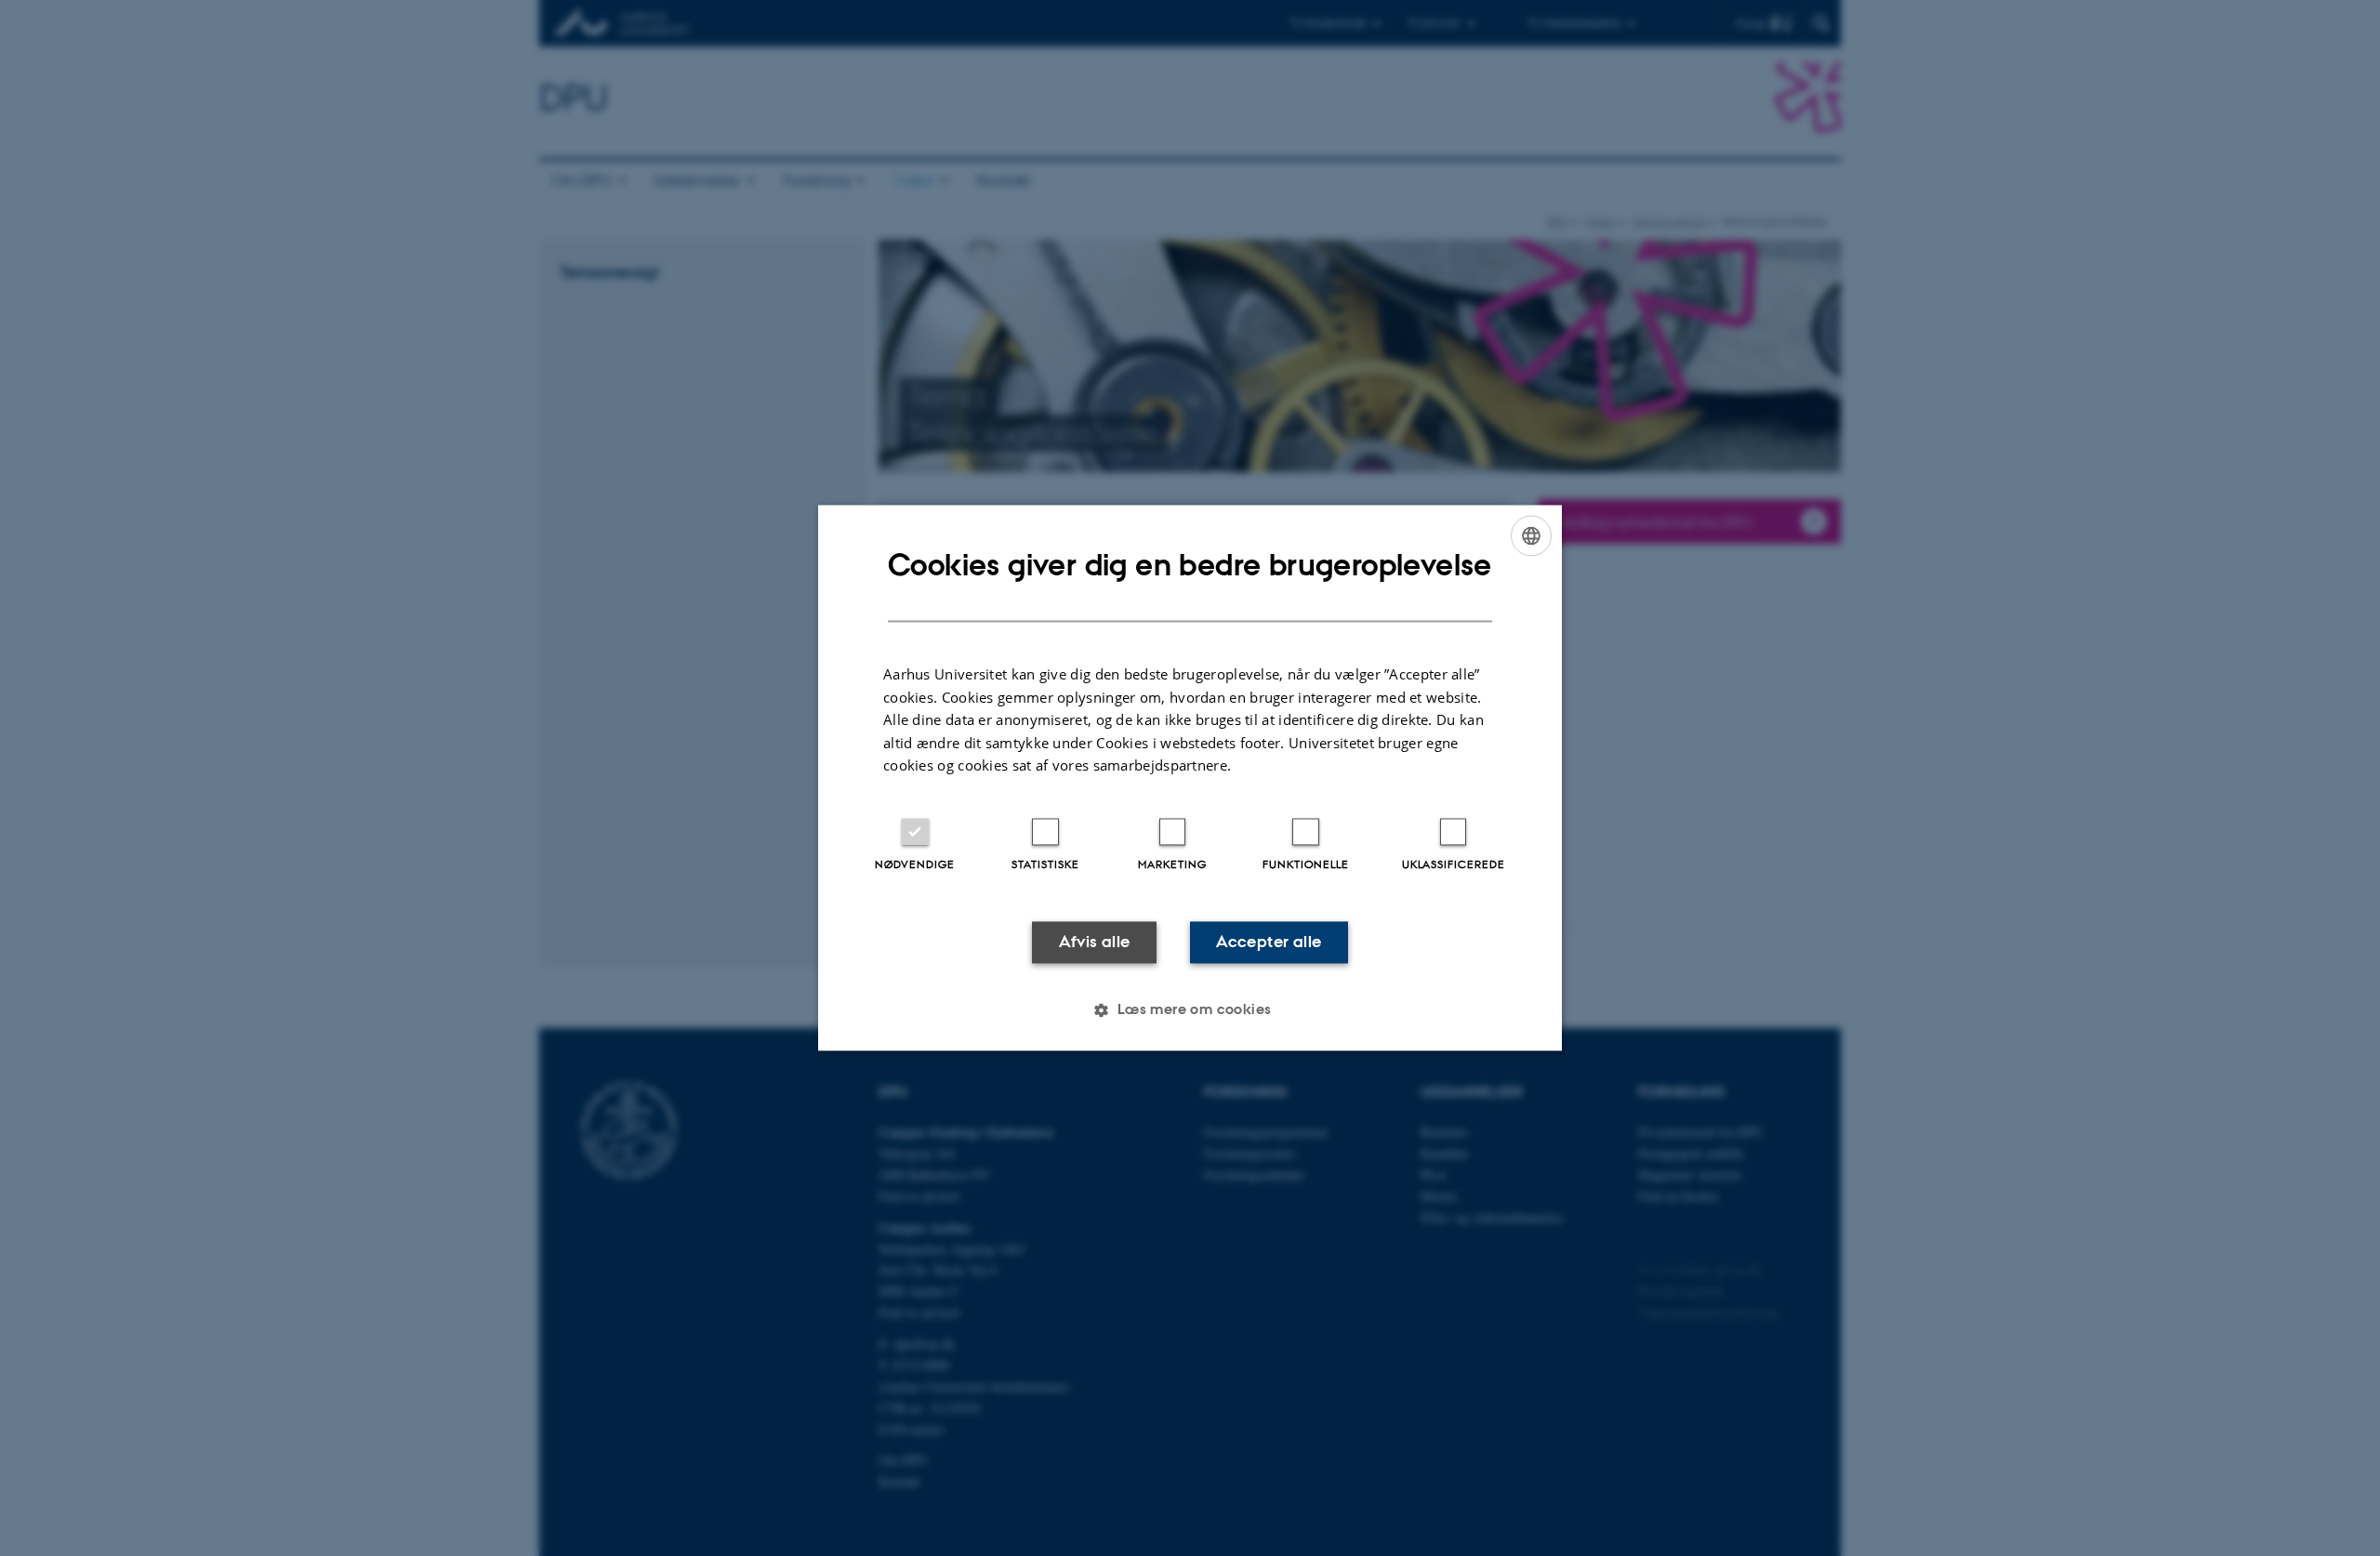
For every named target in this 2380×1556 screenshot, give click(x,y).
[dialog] (1190, 778)
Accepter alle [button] (1269, 942)
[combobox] (1531, 535)
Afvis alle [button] (1095, 942)
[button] (1190, 1010)
